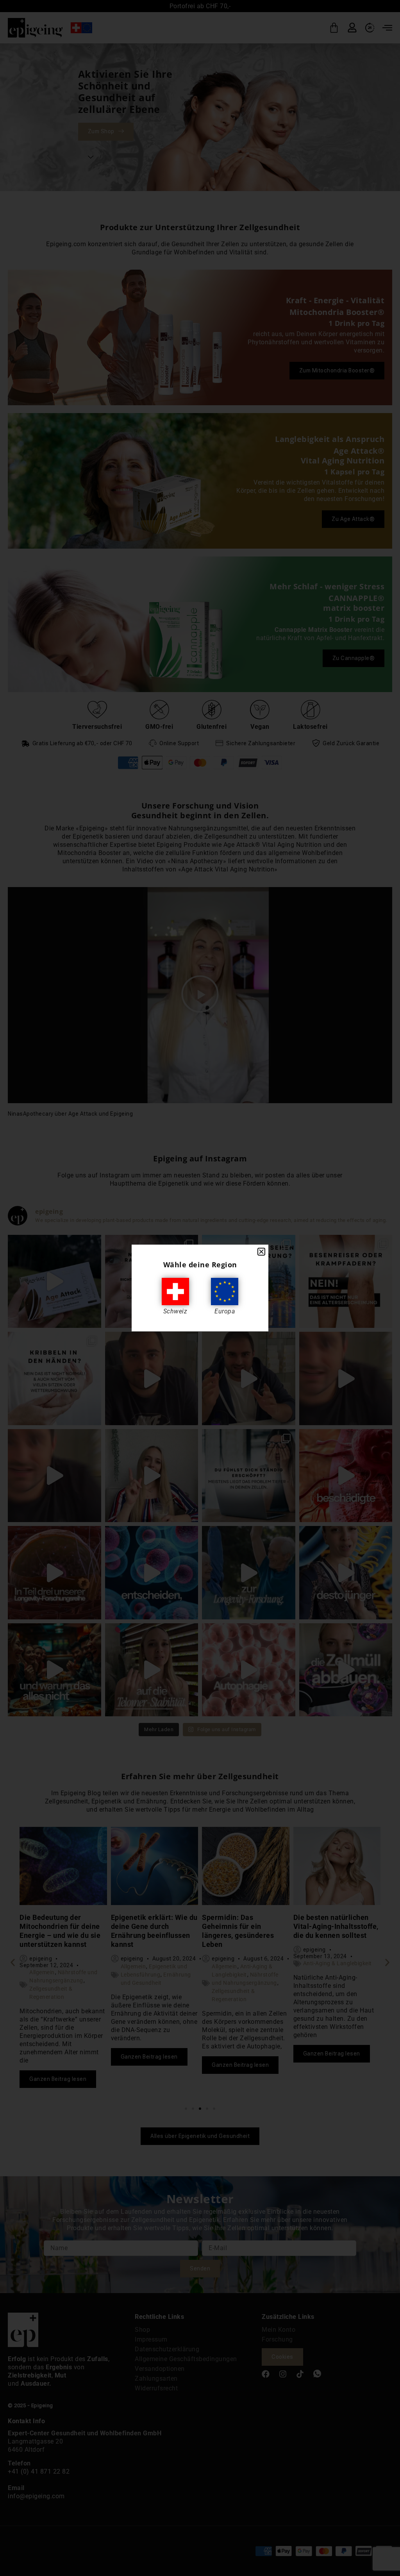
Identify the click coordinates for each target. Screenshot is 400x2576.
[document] (200, 1288)
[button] (261, 1252)
